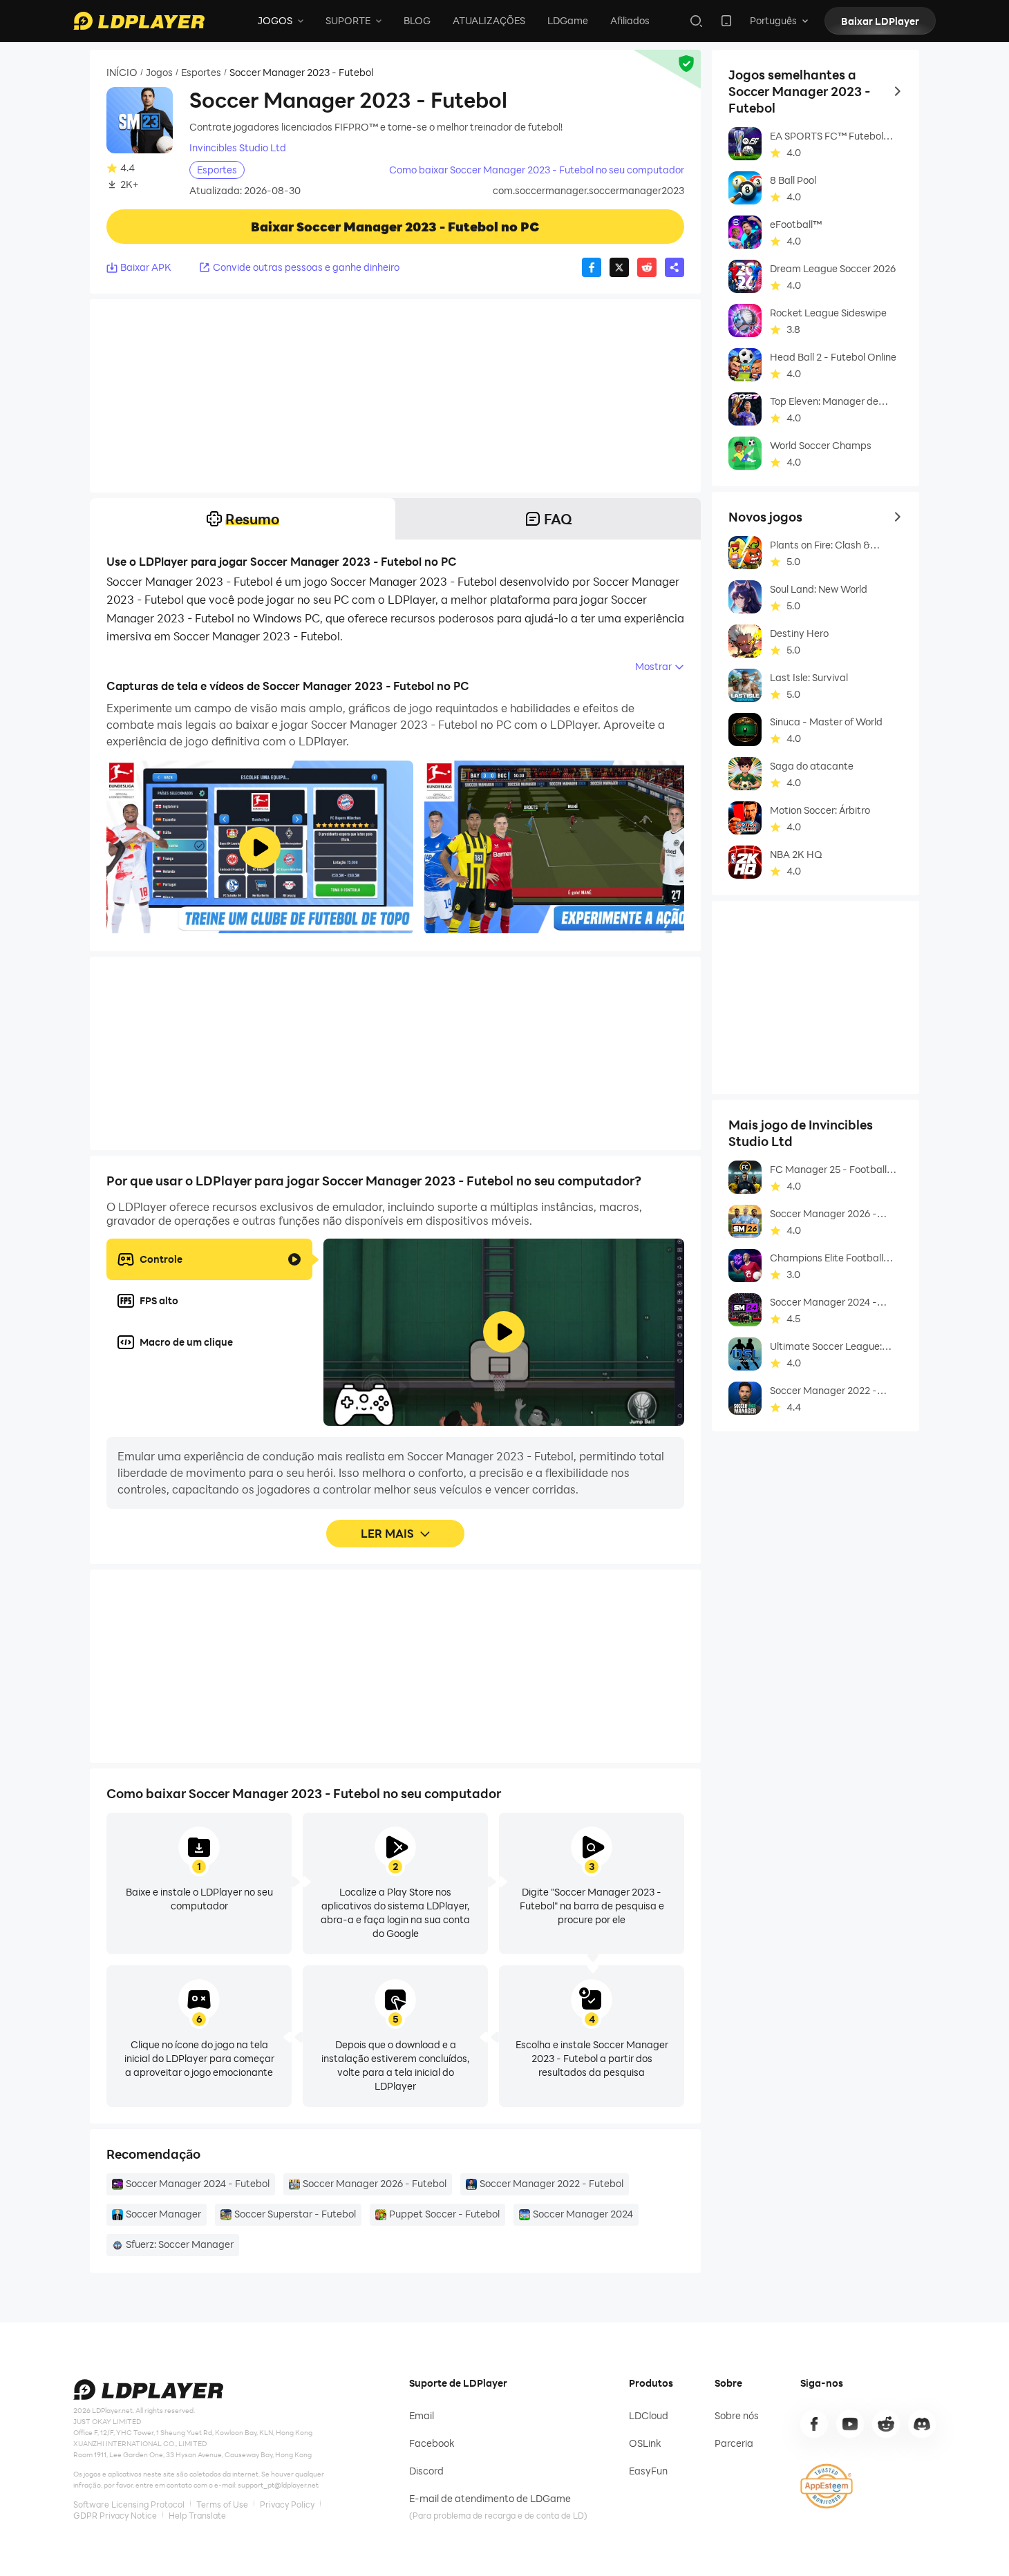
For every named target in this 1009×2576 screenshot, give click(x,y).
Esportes (201, 73)
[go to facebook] (814, 2424)
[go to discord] (922, 2424)
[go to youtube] (850, 2424)
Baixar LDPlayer (880, 21)
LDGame (568, 20)
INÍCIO (122, 73)
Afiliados (630, 20)
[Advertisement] (395, 396)
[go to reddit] (886, 2424)
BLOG (417, 20)
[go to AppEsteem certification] (827, 2486)
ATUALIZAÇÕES (489, 20)
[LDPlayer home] (139, 21)
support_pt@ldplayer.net (278, 2485)
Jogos (159, 73)
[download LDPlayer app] (726, 21)
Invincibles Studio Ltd (238, 148)
